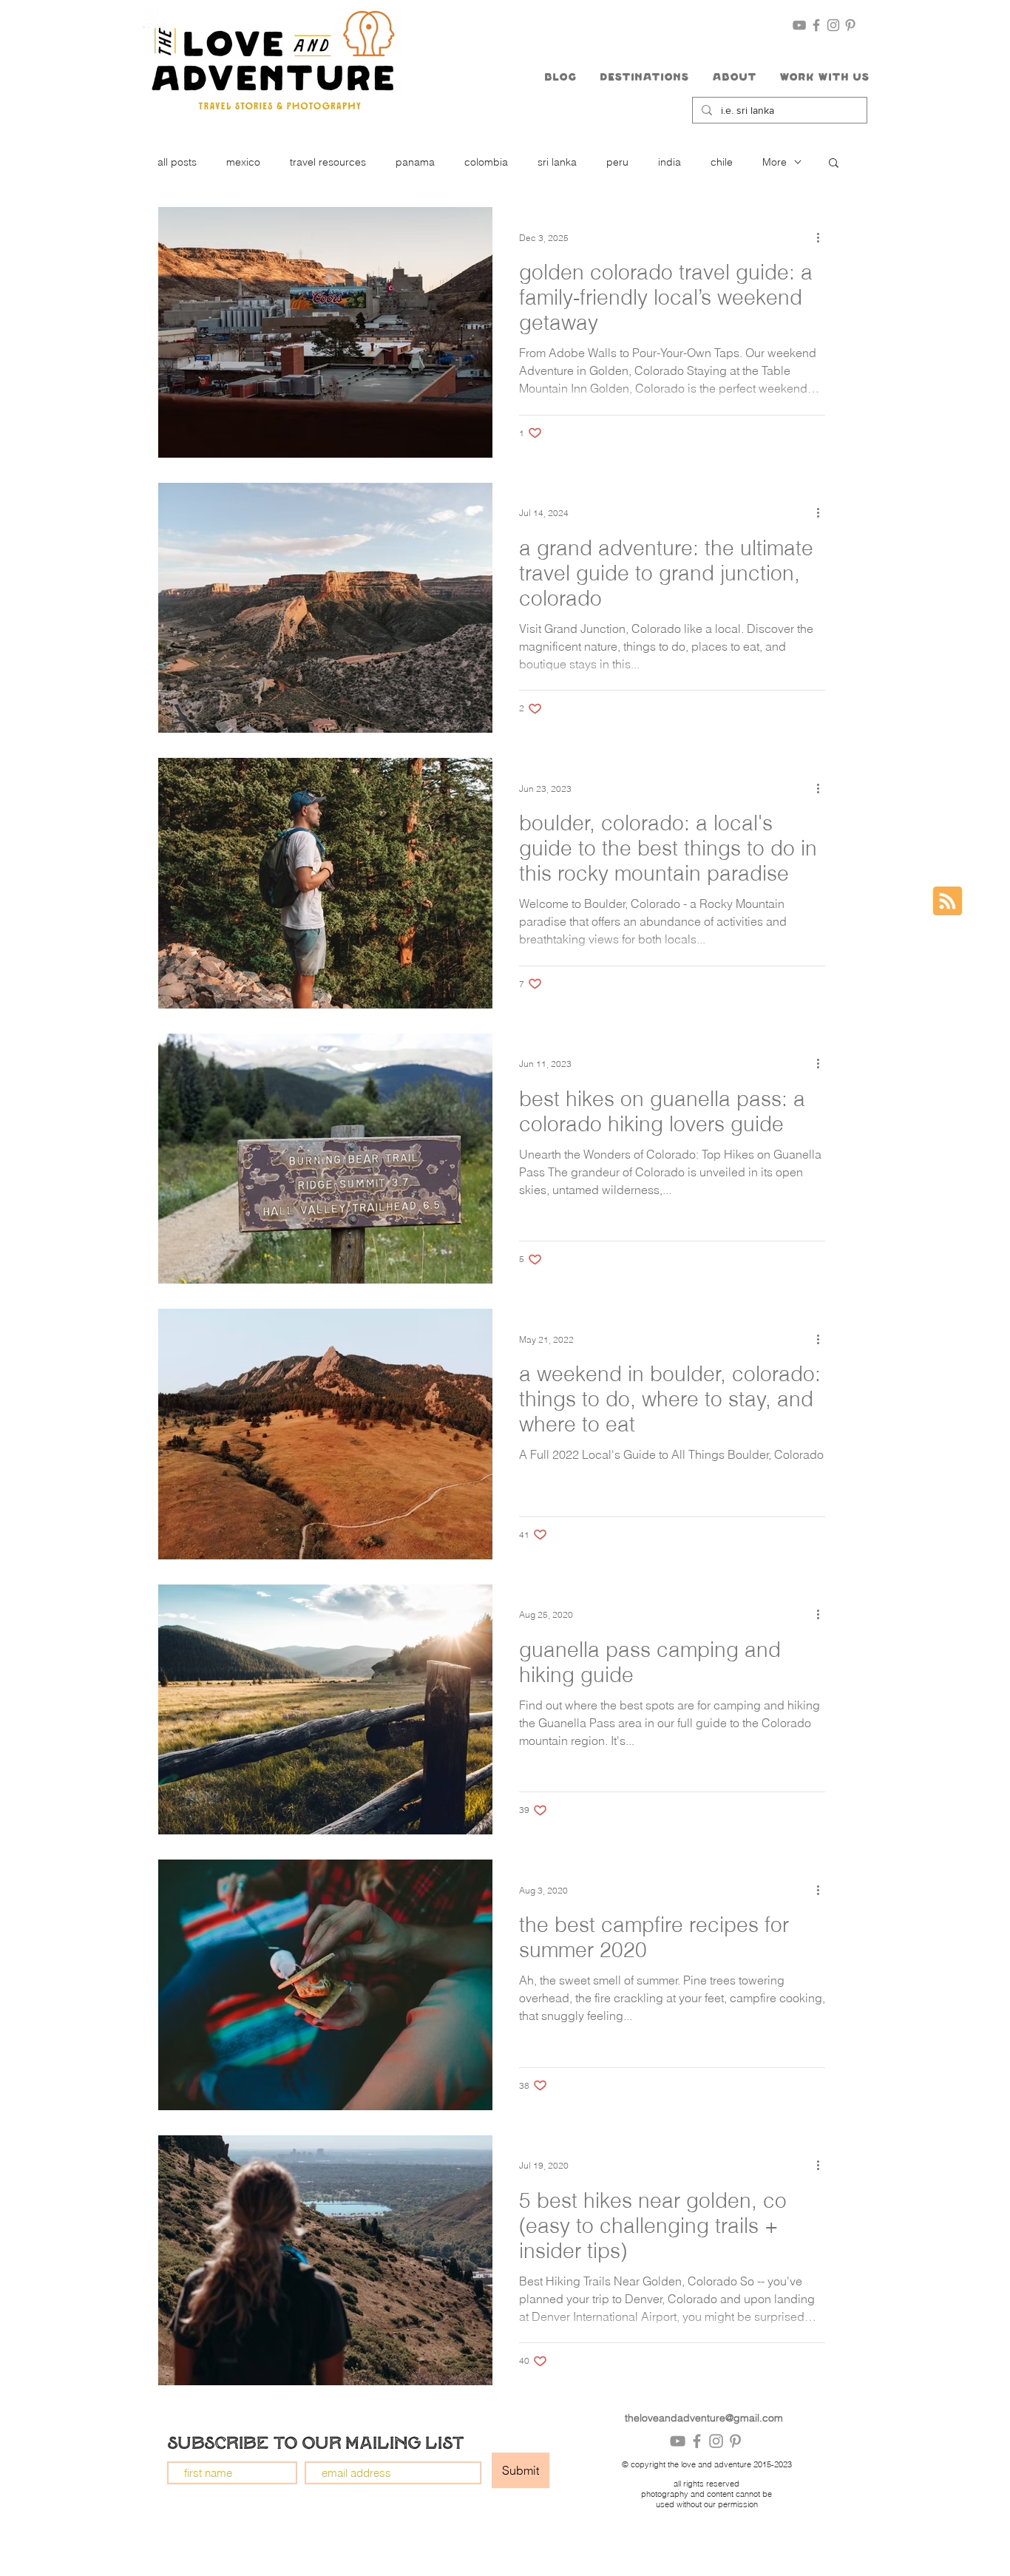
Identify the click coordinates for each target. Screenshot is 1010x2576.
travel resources (328, 162)
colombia (486, 162)
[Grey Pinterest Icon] (850, 25)
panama (415, 162)
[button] (644, 78)
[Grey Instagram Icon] (833, 25)
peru (617, 162)
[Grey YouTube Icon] (799, 25)
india (670, 162)
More (775, 162)
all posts (177, 162)
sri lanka (557, 162)
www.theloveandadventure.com (447, 2562)
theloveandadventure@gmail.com (704, 2418)
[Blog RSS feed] (948, 902)
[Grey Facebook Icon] (816, 25)
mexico (243, 162)
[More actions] (823, 237)
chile (722, 162)
